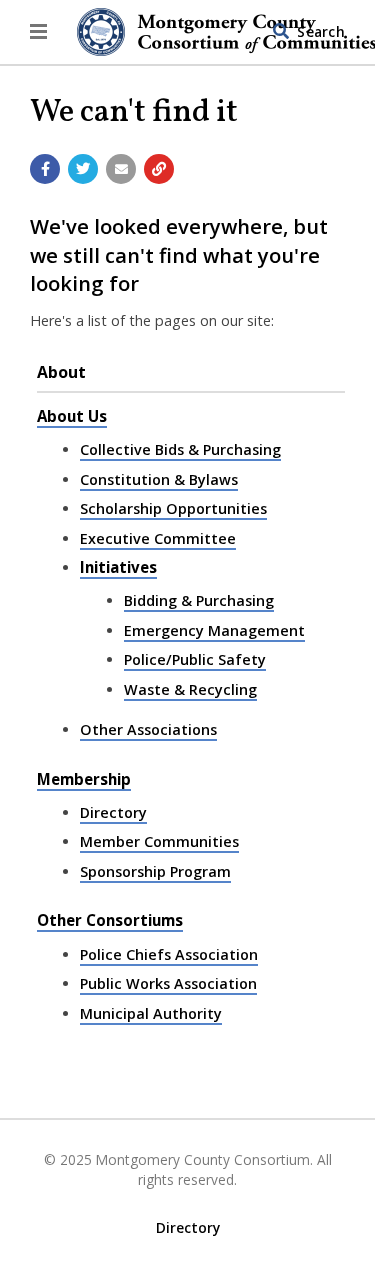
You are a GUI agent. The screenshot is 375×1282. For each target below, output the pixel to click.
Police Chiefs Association (169, 954)
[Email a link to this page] (121, 169)
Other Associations (148, 729)
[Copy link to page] (159, 169)
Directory (113, 812)
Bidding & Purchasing (199, 600)
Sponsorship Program (155, 871)
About (61, 372)
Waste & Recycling (190, 689)
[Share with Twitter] (83, 169)
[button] (38, 32)
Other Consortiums (110, 920)
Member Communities (159, 841)
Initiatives (118, 567)
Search (321, 31)
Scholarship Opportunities (173, 508)
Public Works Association (168, 983)
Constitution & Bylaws (159, 479)
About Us (72, 416)
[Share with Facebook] (45, 169)
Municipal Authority (151, 1013)
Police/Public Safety (195, 659)
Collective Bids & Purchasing (180, 449)
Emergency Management (214, 630)
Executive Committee (158, 538)
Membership (84, 779)
